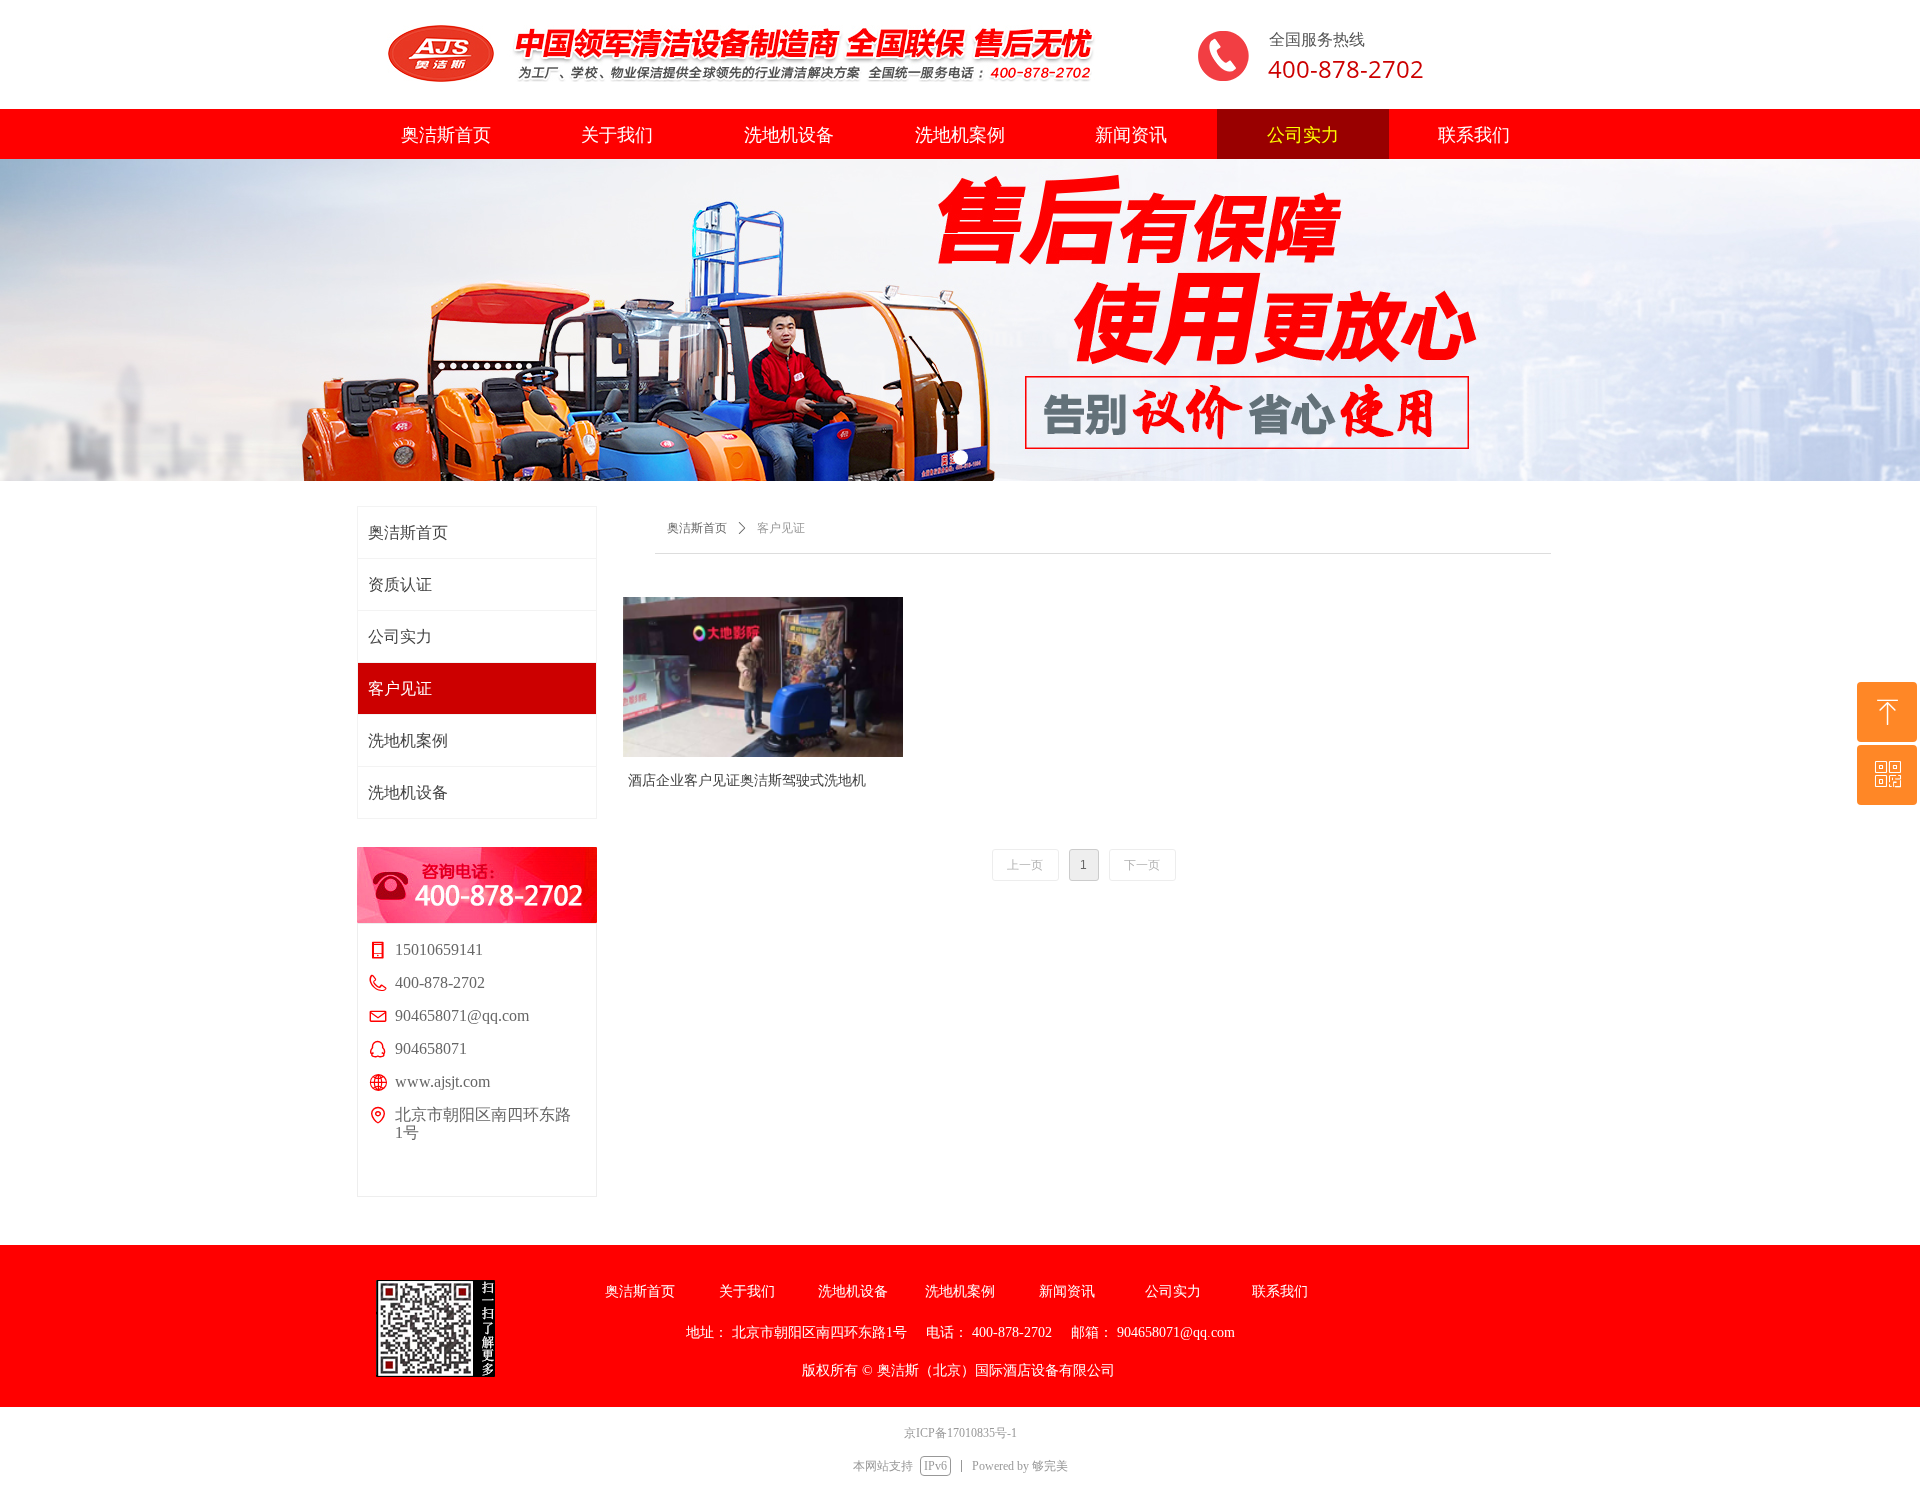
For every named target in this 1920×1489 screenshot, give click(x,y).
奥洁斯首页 (697, 528)
